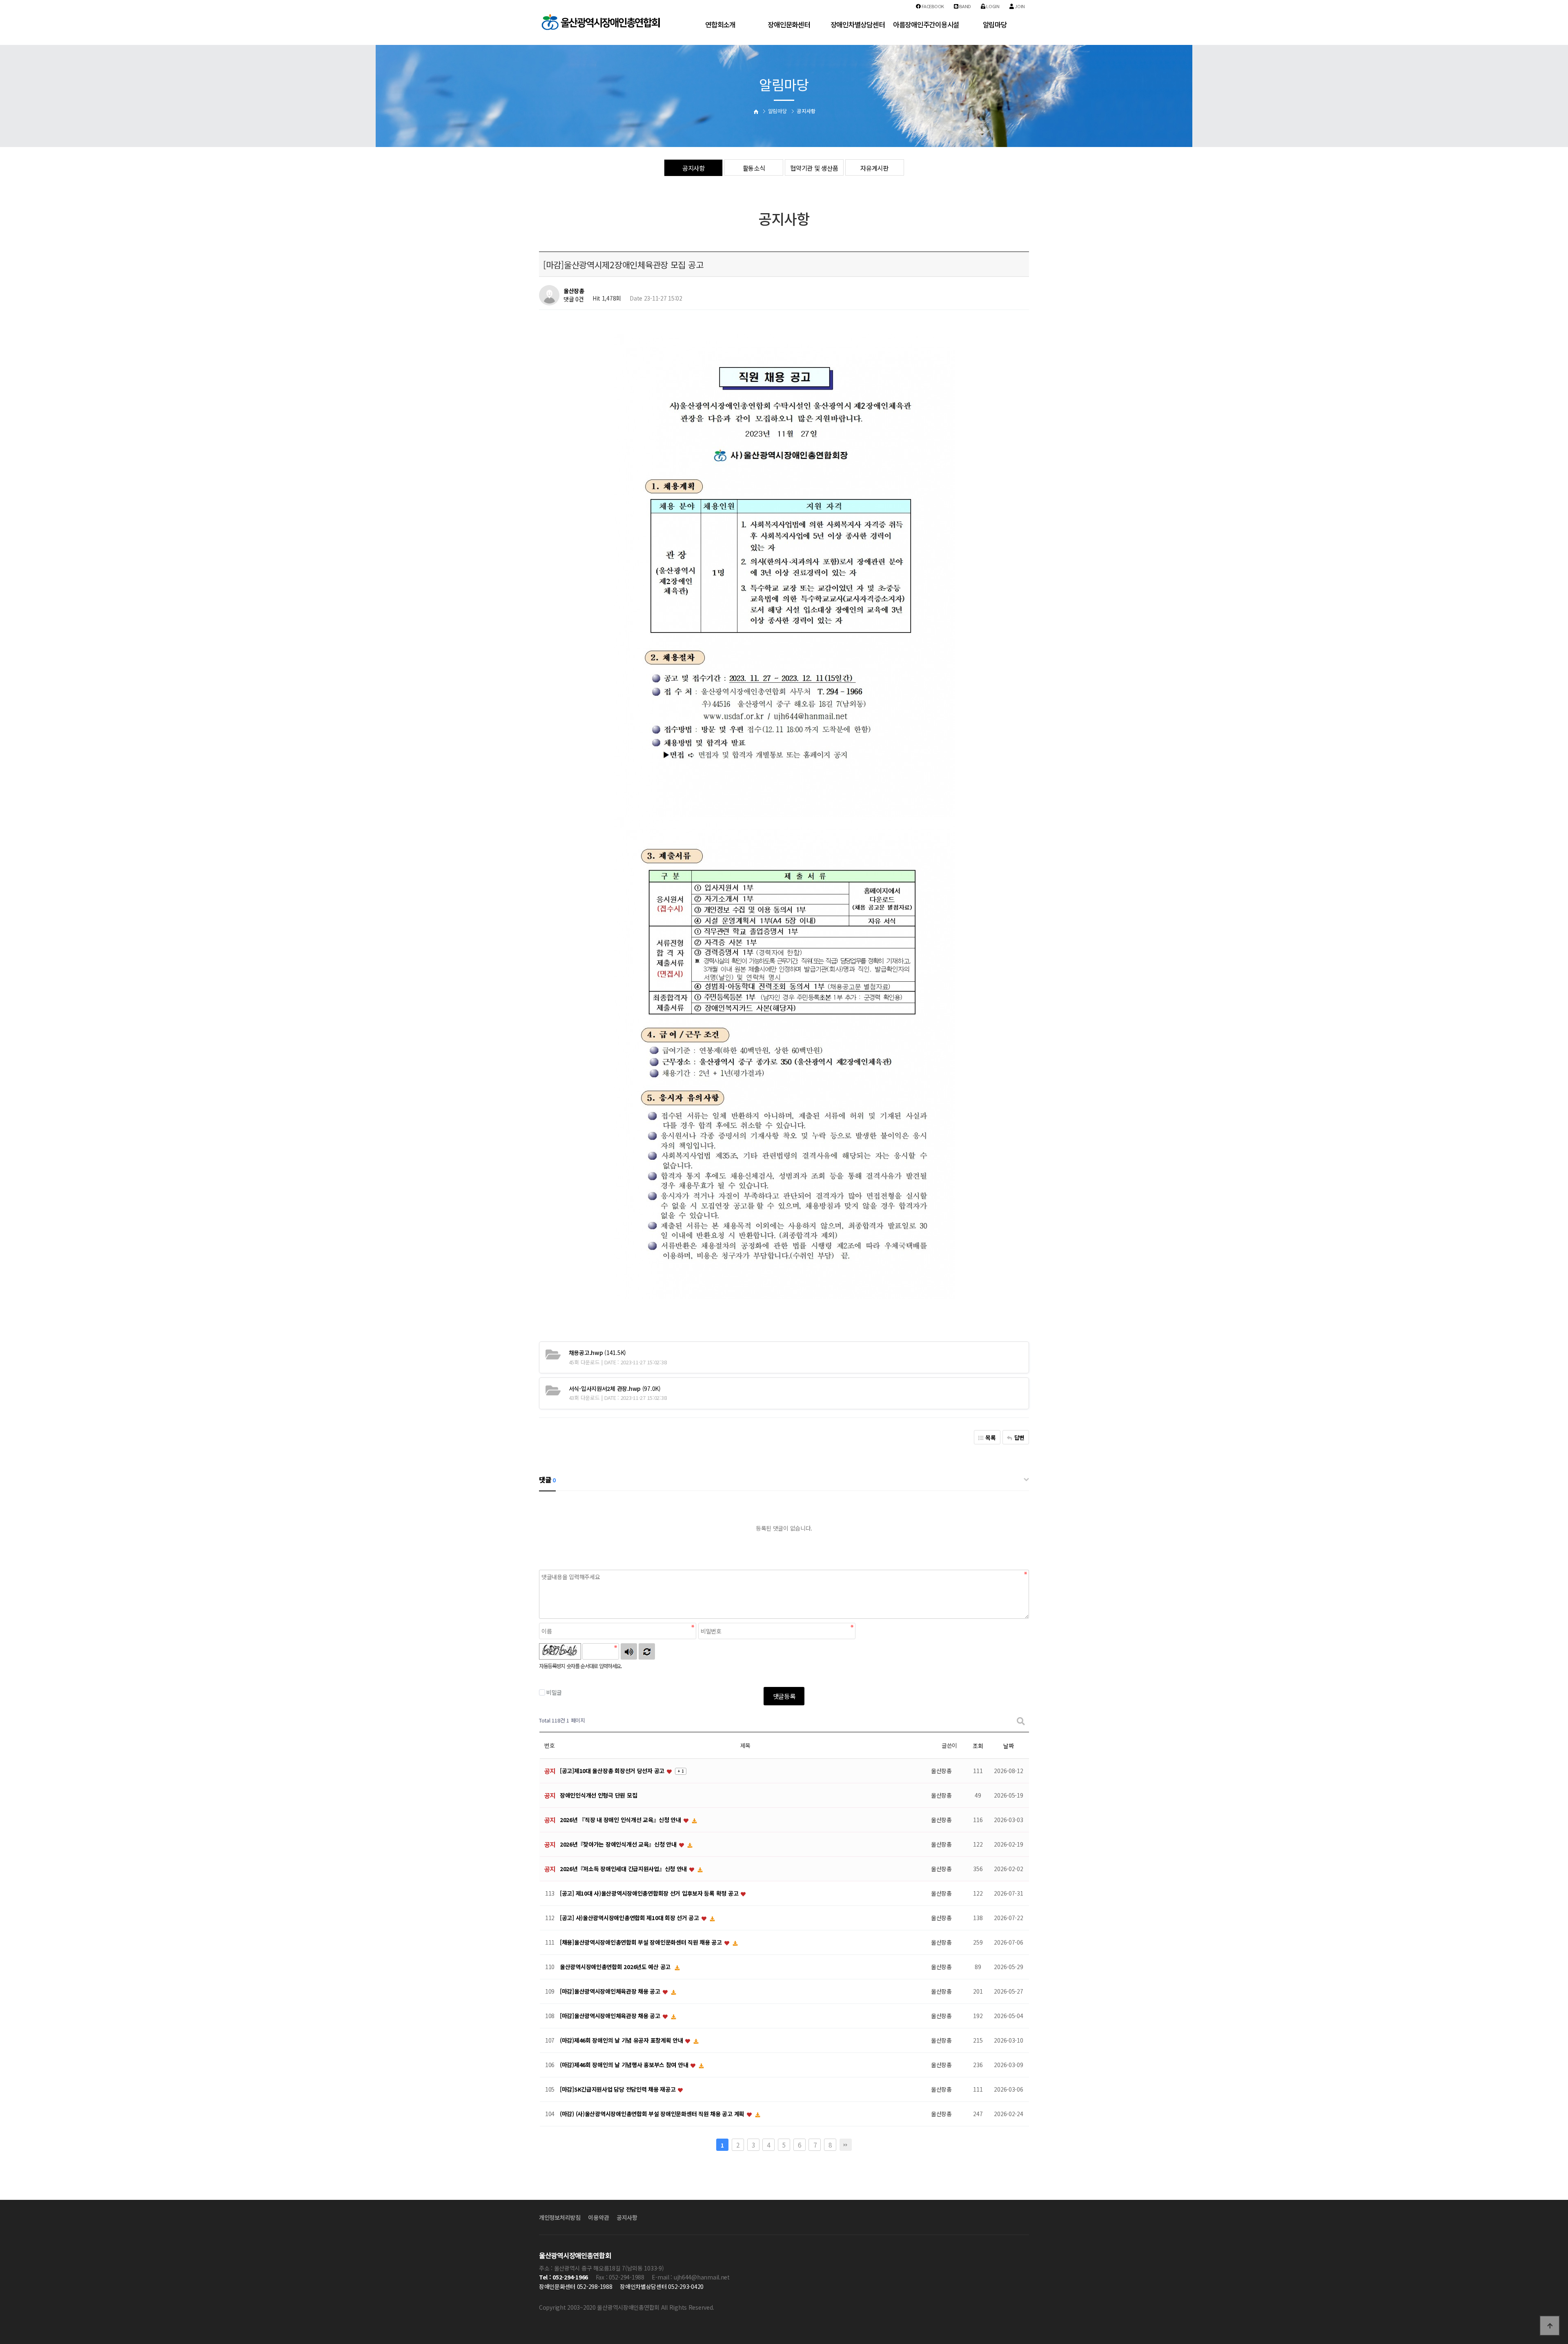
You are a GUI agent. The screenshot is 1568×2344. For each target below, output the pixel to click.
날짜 (1008, 1746)
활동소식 (754, 168)
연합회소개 (720, 25)
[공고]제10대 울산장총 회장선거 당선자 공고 (613, 1771)
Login (992, 6)
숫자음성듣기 (629, 1651)
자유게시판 (874, 168)
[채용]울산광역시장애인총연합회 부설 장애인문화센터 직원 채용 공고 (642, 1943)
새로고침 (647, 1651)
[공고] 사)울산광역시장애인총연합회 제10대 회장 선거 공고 (630, 1918)
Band (965, 6)
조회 (978, 1746)
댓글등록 (784, 1696)
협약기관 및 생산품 (814, 168)
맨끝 (846, 2145)
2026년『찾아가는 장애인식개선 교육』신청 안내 (619, 1845)
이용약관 (598, 2217)
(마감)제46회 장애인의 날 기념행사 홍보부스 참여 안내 (625, 2065)
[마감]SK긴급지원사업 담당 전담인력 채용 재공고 (618, 2090)
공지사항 (694, 168)
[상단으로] (1550, 2326)
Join (1019, 6)
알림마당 (995, 25)
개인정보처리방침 (560, 2217)
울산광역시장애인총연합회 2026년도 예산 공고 (616, 1967)
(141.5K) (597, 1352)
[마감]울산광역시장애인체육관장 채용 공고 (611, 1992)
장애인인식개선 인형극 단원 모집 (598, 1796)
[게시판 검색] (1021, 1721)
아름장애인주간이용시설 (926, 25)
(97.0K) (615, 1388)
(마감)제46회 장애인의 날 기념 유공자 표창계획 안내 (622, 2041)
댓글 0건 (574, 299)
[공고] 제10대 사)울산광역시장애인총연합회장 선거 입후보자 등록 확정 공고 (650, 1894)
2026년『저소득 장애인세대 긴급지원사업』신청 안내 (624, 1869)
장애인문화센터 (789, 25)
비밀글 (554, 1692)
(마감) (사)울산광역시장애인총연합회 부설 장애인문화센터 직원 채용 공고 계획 (653, 2114)
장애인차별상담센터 (857, 25)
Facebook (932, 6)
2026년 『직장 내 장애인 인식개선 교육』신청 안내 (621, 1820)
